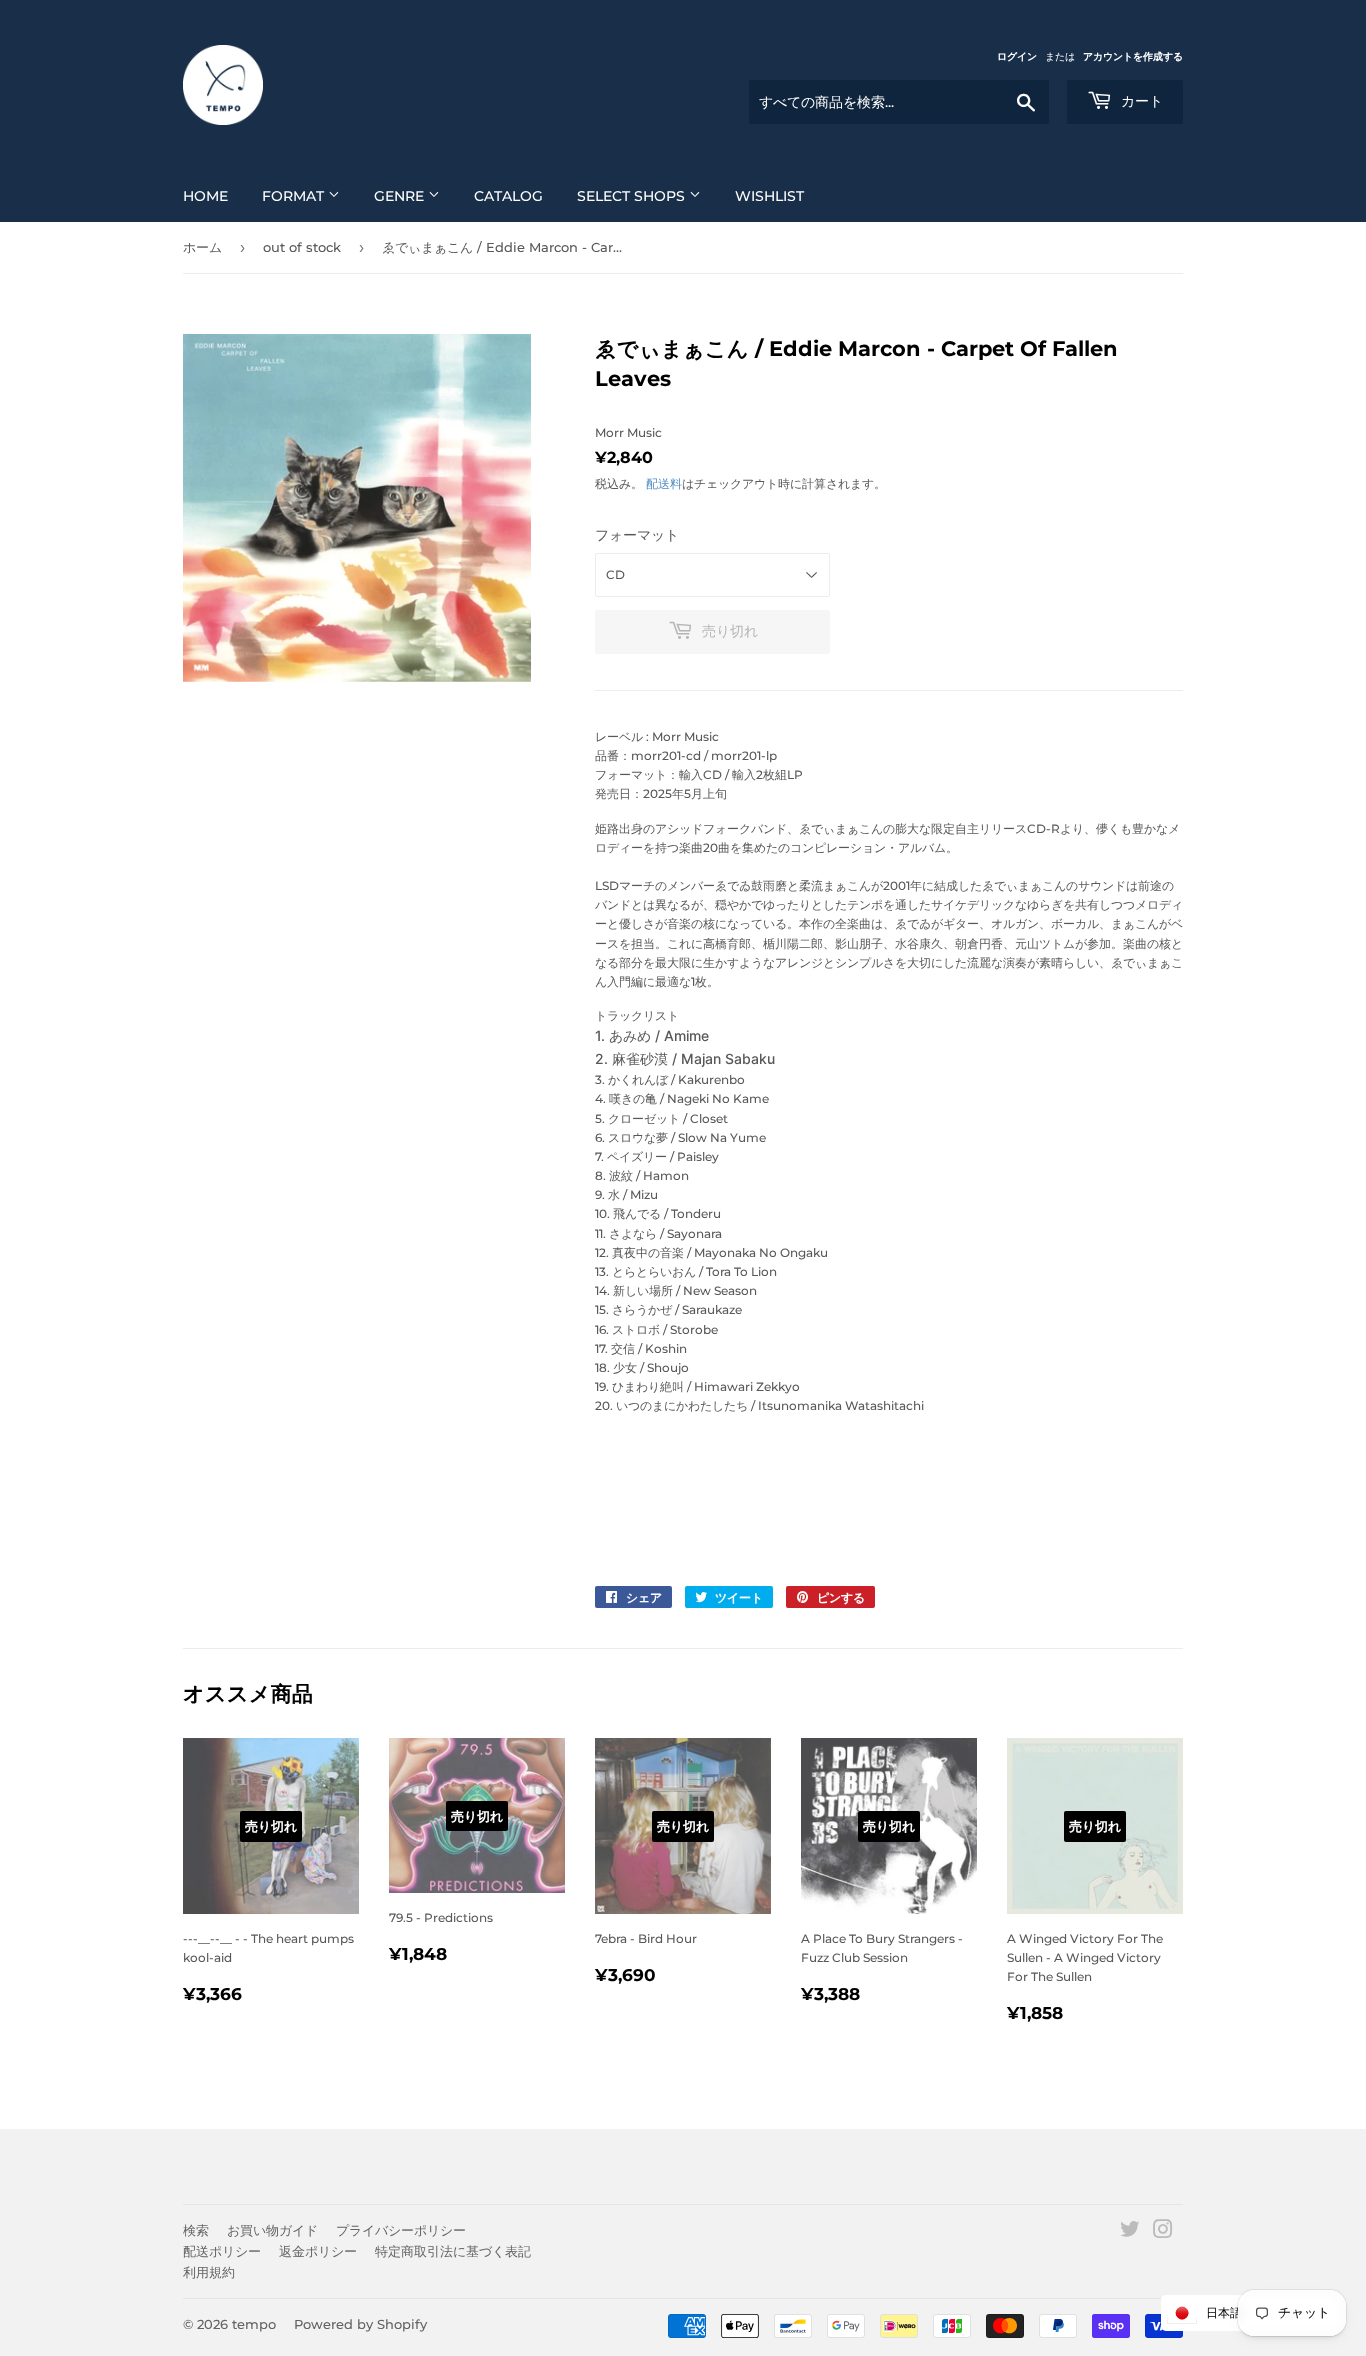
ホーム (202, 247)
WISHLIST (769, 196)
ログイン (1017, 56)
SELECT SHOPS (633, 196)
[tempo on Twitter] (1130, 2232)
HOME (205, 196)
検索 (196, 2230)
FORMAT (295, 196)
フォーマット (637, 535)
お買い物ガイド (272, 2230)
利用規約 (209, 2272)
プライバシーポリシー (401, 2230)
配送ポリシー (222, 2251)
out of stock (302, 247)
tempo (254, 2324)
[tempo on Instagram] (1163, 2232)
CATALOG (508, 196)
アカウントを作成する (1133, 56)
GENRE (401, 196)
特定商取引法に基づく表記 (453, 2251)
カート (1140, 101)
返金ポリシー (318, 2251)
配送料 (664, 483)
